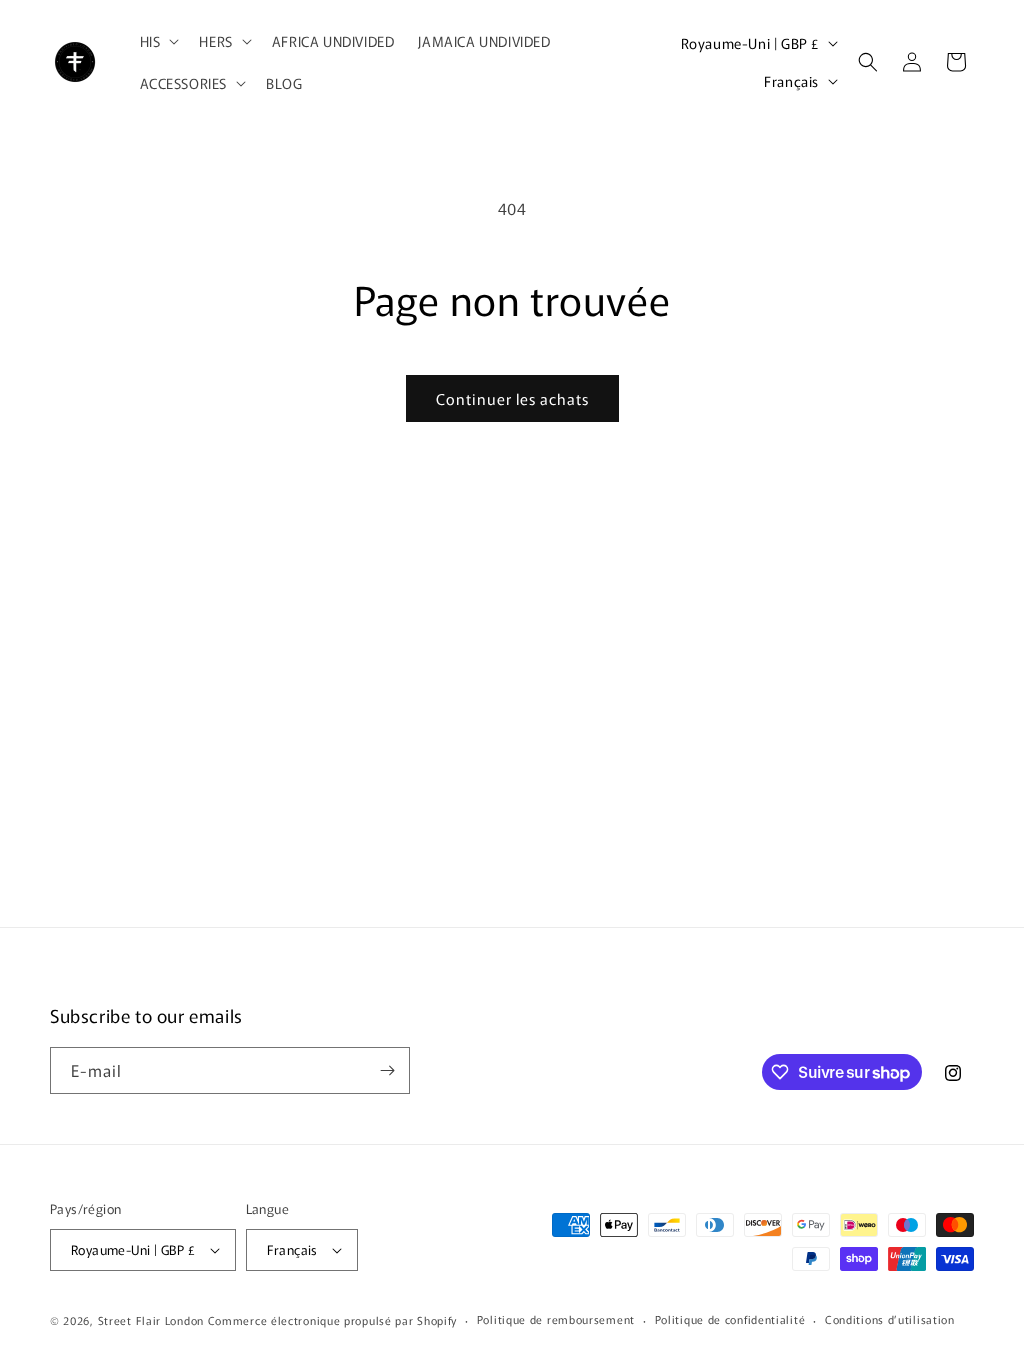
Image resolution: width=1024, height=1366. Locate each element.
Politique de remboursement (556, 1319)
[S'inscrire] (387, 1070)
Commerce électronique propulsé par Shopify (332, 1320)
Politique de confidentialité (730, 1319)
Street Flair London (151, 1320)
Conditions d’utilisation (890, 1319)
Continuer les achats (512, 398)
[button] (158, 41)
